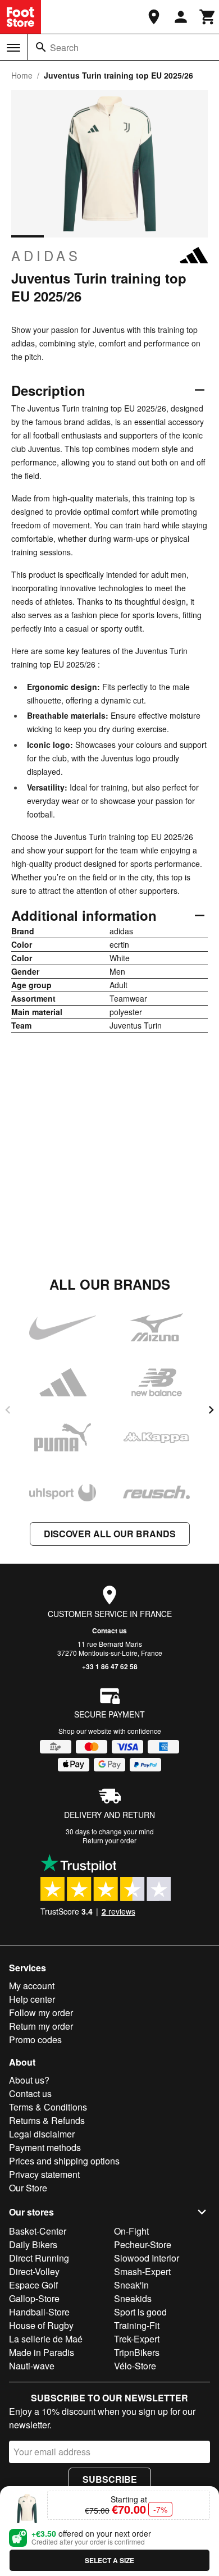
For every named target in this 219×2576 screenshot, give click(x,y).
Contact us (109, 1630)
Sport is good (140, 2312)
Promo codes (35, 2040)
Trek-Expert (137, 2339)
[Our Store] (154, 17)
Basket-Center (38, 2231)
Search (64, 47)
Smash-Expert (142, 2271)
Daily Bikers (33, 2244)
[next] (211, 1410)
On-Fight (131, 2231)
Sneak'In (131, 2285)
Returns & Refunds (47, 2120)
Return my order (41, 2026)
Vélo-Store (135, 2366)
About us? (29, 2080)
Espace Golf (33, 2285)
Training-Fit (137, 2325)
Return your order (109, 1840)
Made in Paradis (42, 2352)
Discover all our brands (110, 1534)
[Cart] (208, 17)
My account (32, 1986)
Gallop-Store (34, 2298)
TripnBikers (137, 2352)
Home (22, 75)
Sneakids (133, 2298)
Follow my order (41, 2013)
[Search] (41, 47)
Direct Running (39, 2258)
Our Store (28, 2188)
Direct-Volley (34, 2271)
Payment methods (45, 2147)
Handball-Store (39, 2312)
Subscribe (110, 2479)
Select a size (109, 2560)
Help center (32, 1999)
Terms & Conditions (48, 2107)
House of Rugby (41, 2325)
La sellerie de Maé (46, 2339)
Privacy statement (44, 2174)
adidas (46, 255)
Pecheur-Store (143, 2244)
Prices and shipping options (64, 2161)
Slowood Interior (147, 2258)
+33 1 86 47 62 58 (110, 1666)
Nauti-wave (32, 2366)
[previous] (8, 1410)
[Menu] (13, 48)
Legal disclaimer (42, 2134)
